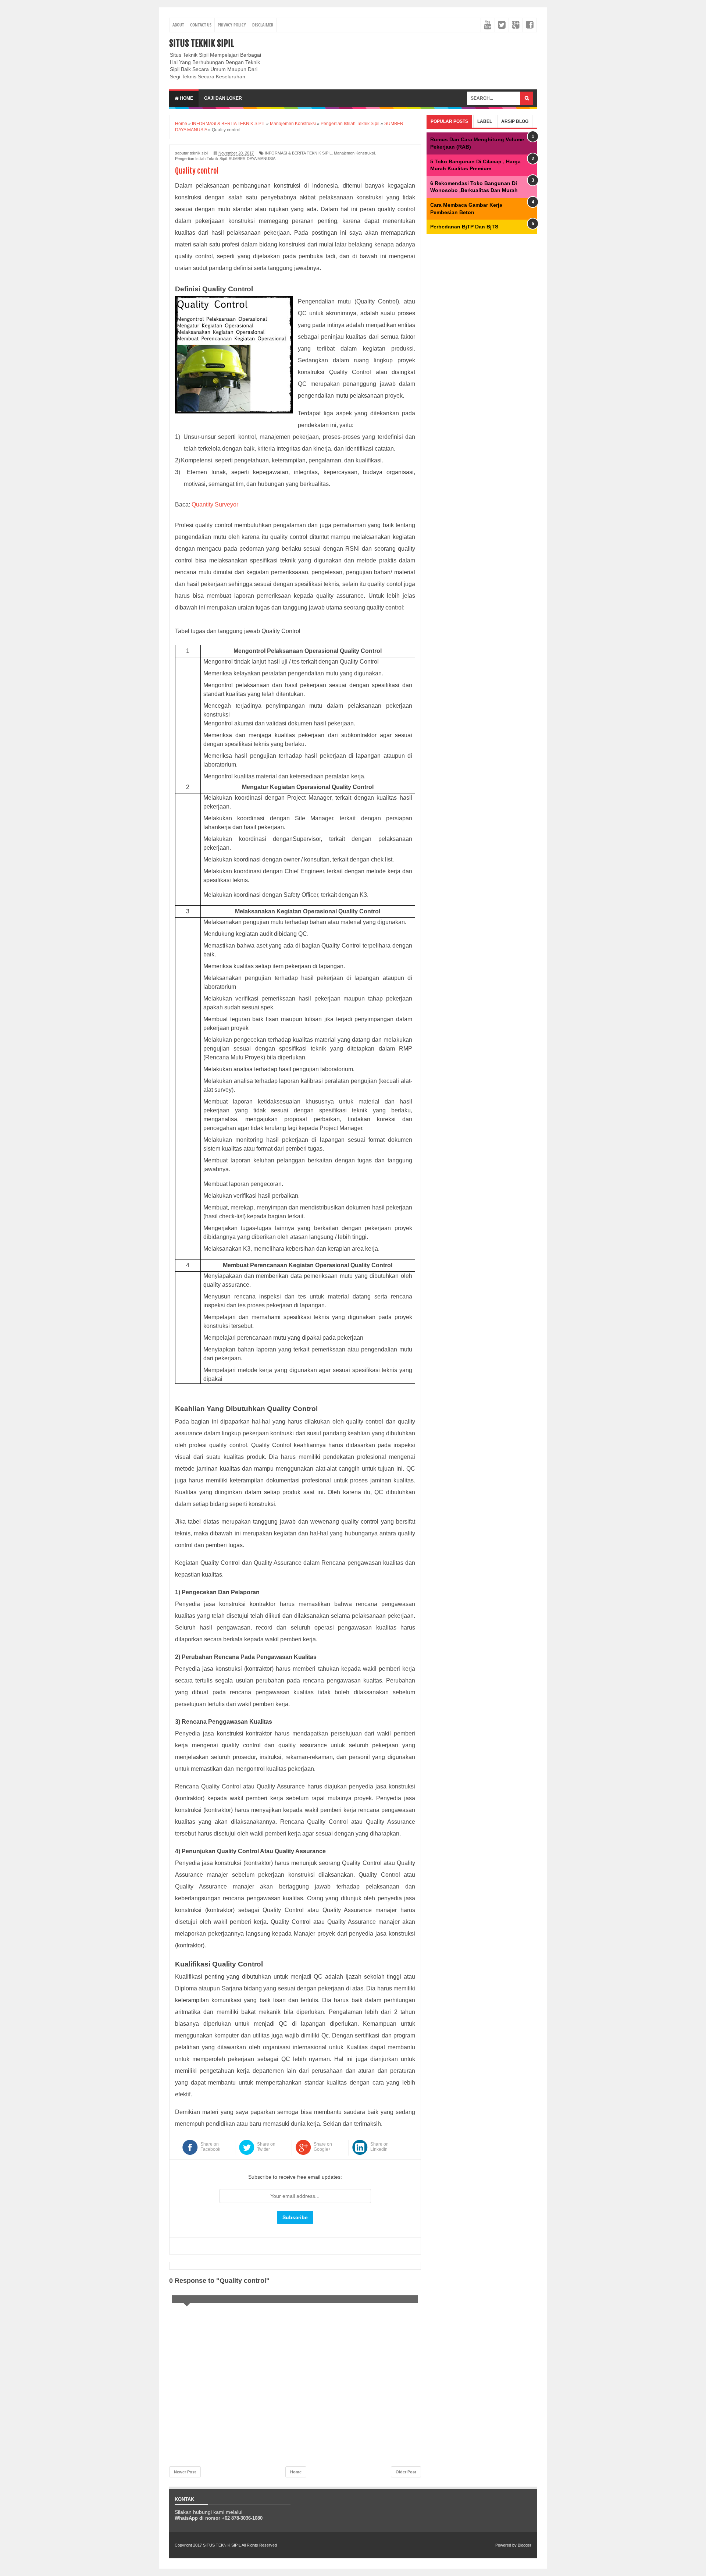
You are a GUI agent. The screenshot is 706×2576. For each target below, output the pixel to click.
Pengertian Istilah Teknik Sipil (201, 159)
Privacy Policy (232, 25)
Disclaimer (263, 25)
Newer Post (185, 2472)
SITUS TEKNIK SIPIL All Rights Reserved (240, 2545)
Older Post (406, 2472)
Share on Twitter (266, 2147)
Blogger (525, 2545)
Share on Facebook (210, 2147)
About (178, 25)
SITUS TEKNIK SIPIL (202, 43)
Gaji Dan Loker (223, 98)
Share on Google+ (323, 2147)
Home (186, 98)
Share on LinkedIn (379, 2147)
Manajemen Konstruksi (354, 153)
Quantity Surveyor (215, 504)
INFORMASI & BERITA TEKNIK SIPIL (298, 153)
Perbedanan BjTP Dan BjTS (464, 227)
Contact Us (201, 25)
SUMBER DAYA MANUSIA (252, 159)
